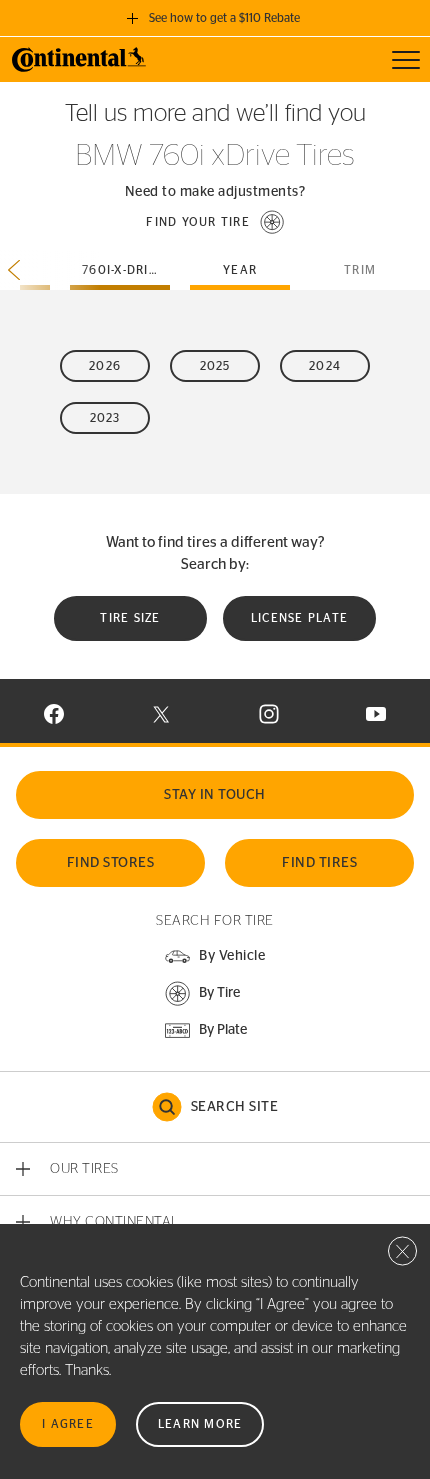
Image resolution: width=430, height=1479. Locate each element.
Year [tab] (240, 270)
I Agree (68, 1424)
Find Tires (319, 863)
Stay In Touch (215, 795)
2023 (105, 418)
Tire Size (130, 618)
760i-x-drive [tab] (124, 270)
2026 (105, 366)
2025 (215, 366)
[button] (215, 222)
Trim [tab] (360, 270)
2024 (325, 366)
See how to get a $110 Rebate (224, 18)
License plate (299, 618)
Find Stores (111, 863)
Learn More (200, 1424)
